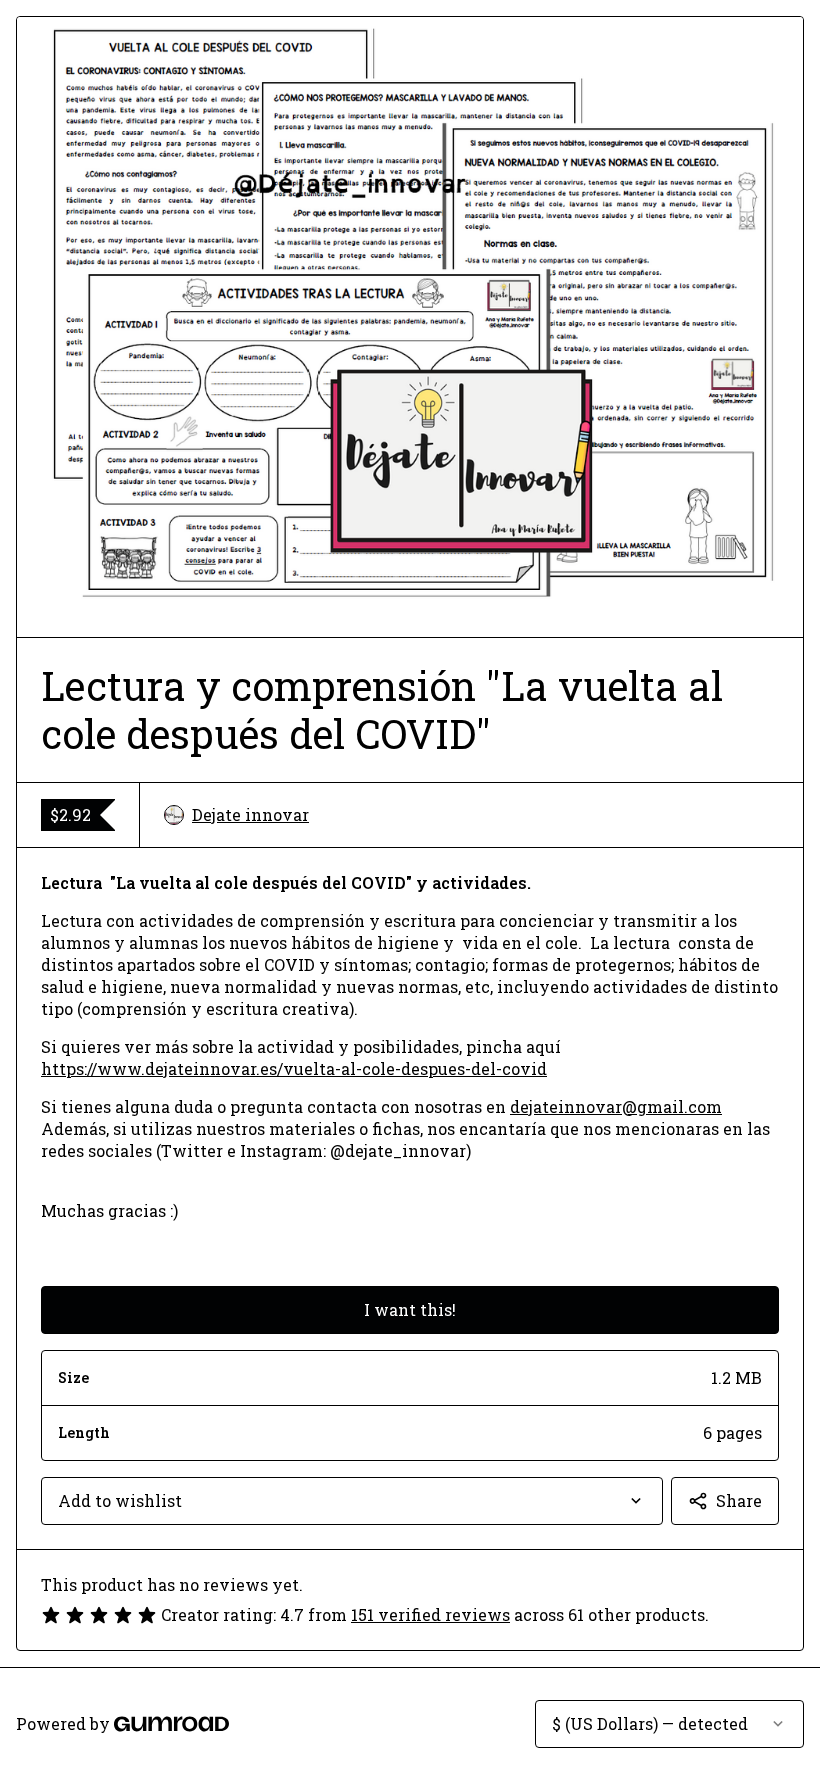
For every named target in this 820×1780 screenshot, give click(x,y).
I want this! (410, 1309)
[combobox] (352, 1501)
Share (739, 1500)
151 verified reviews (430, 1614)
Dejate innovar (250, 814)
